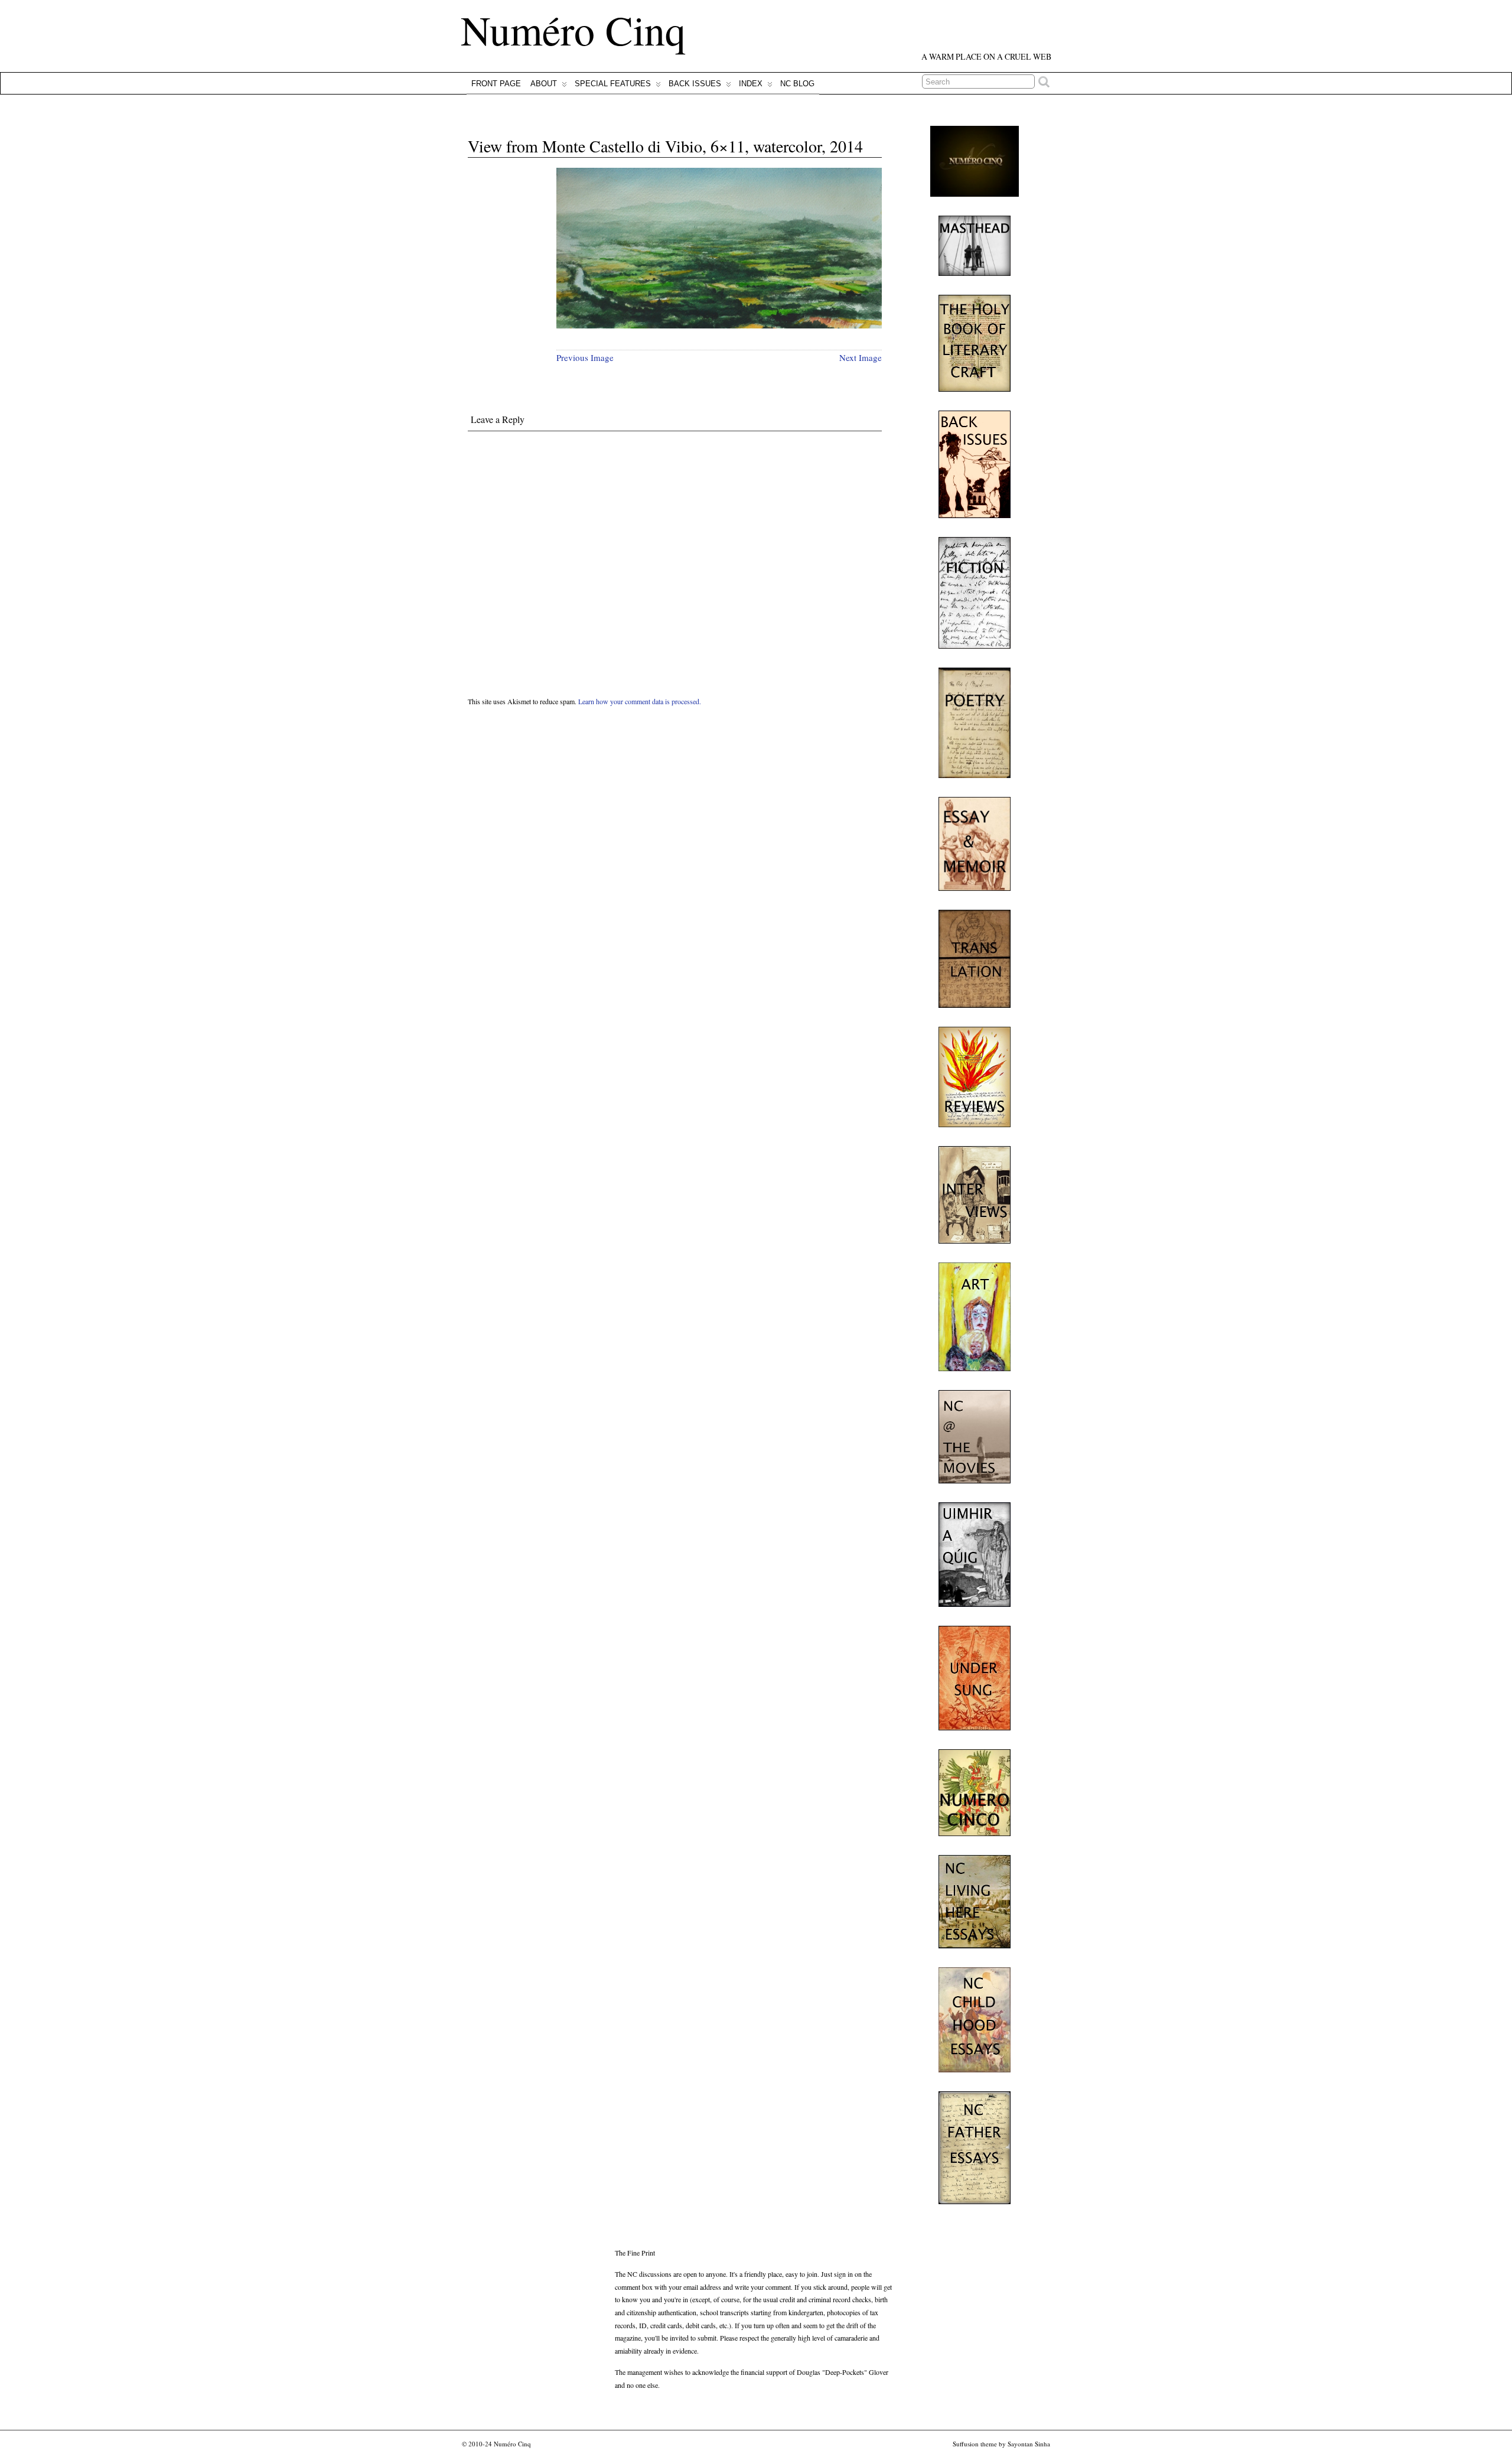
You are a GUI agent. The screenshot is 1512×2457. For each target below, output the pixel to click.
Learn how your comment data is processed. (640, 701)
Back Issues (695, 84)
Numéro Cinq (573, 30)
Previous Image (585, 357)
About (544, 84)
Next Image (861, 357)
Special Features (613, 84)
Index (751, 84)
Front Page (496, 84)
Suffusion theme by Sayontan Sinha (1001, 2444)
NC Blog (797, 84)
